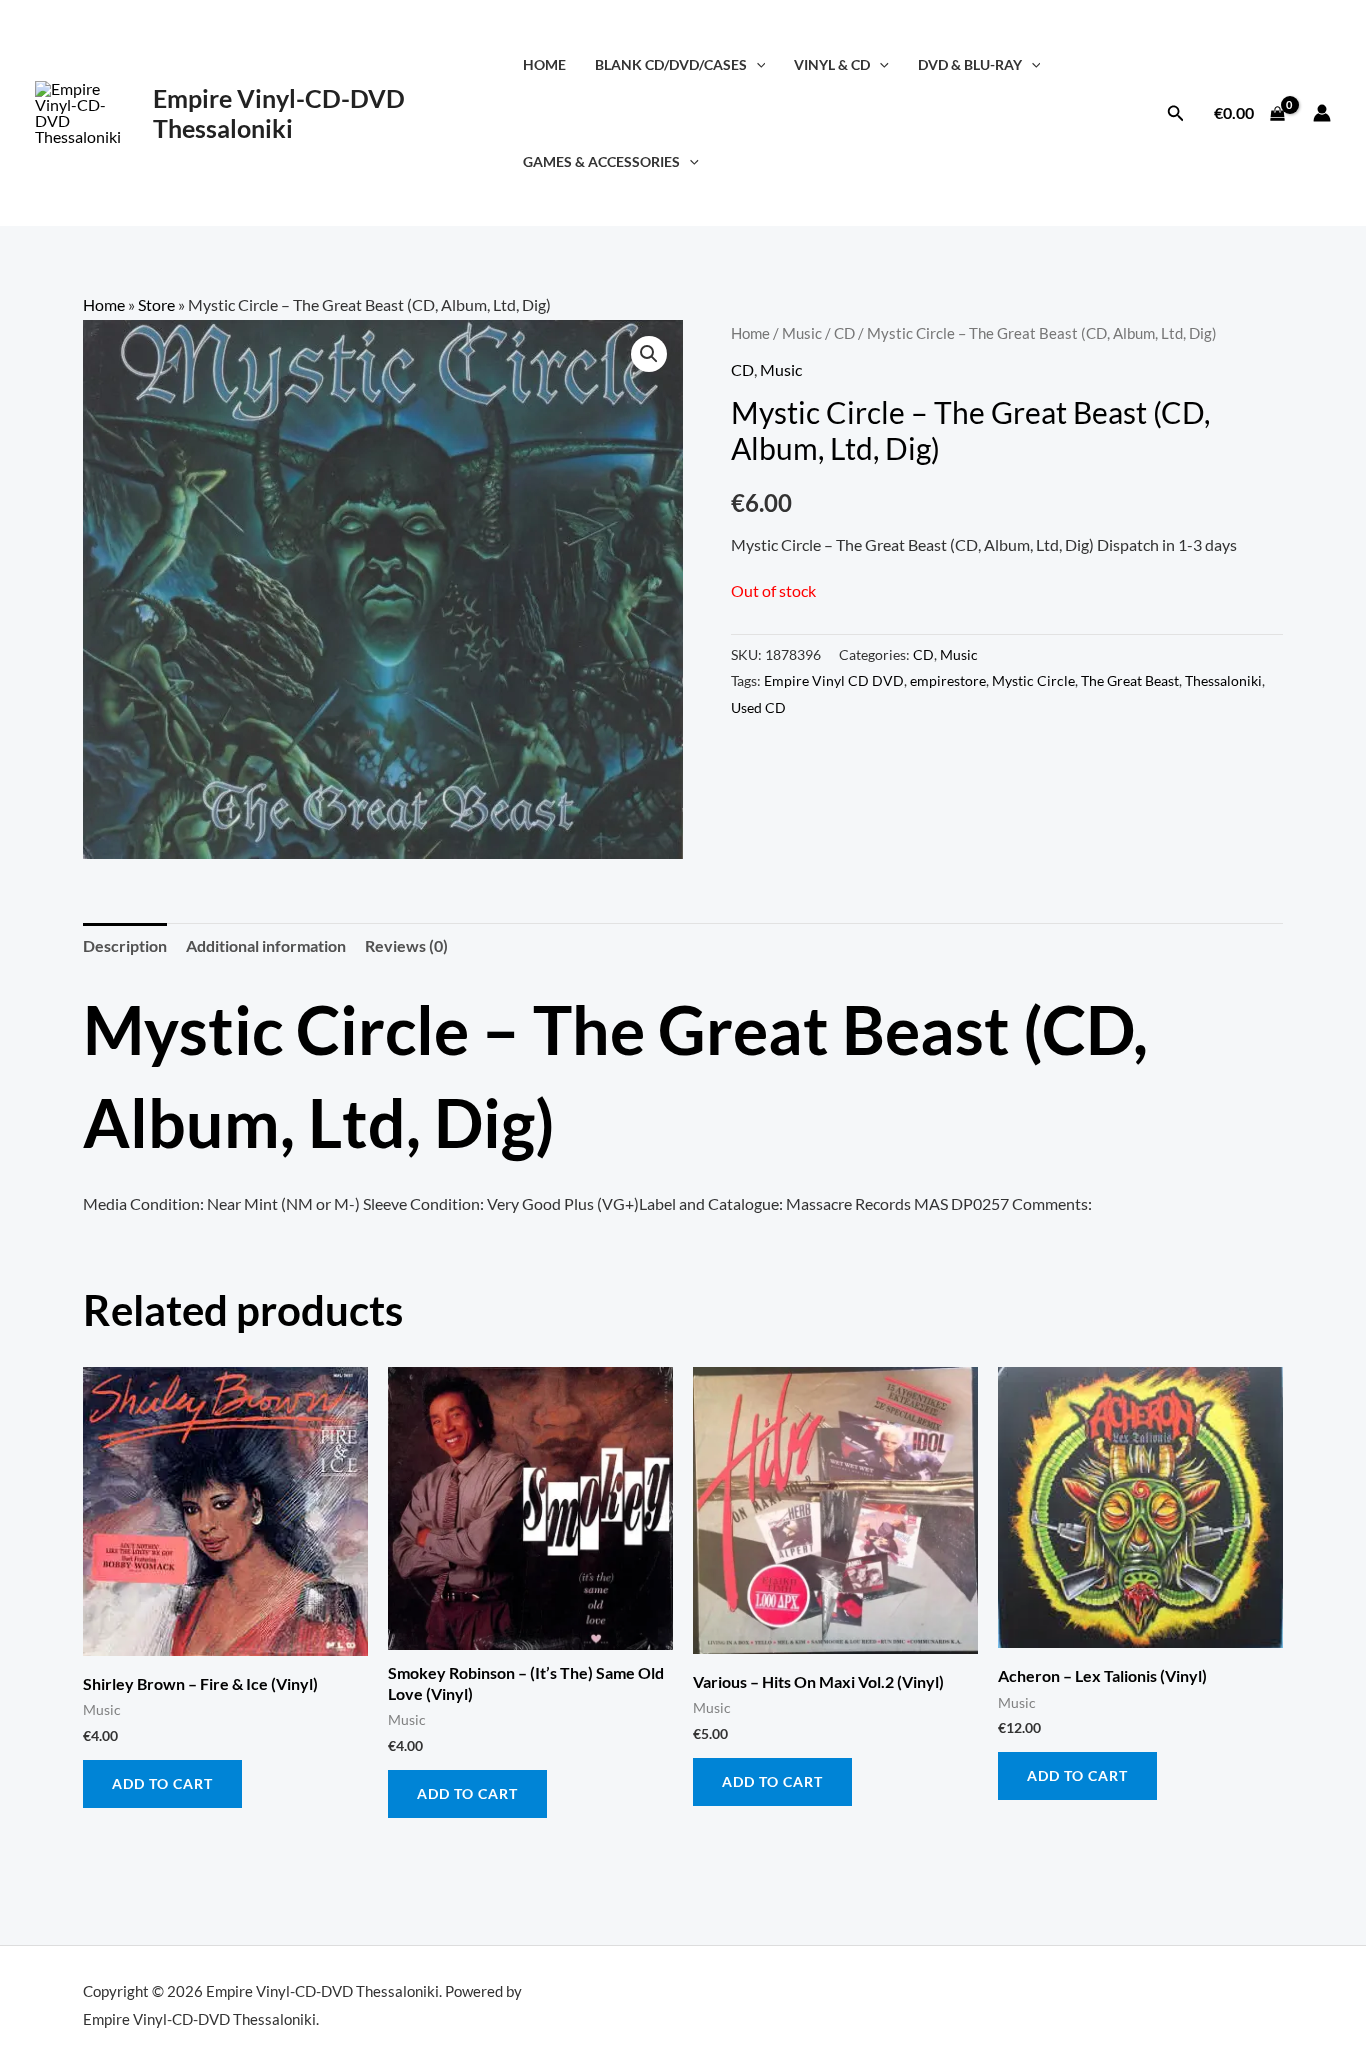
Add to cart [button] (162, 1783)
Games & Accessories (601, 161)
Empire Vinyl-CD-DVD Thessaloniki (279, 113)
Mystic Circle (1033, 680)
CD (844, 333)
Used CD (758, 707)
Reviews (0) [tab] (406, 945)
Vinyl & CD (832, 64)
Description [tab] (125, 945)
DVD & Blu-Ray (970, 64)
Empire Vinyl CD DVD (834, 680)
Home (544, 64)
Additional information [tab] (266, 945)
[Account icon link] (1322, 113)
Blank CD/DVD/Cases (671, 64)
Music (802, 333)
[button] (756, 64)
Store (156, 304)
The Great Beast (1130, 680)
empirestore (948, 680)
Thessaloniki (1223, 680)
